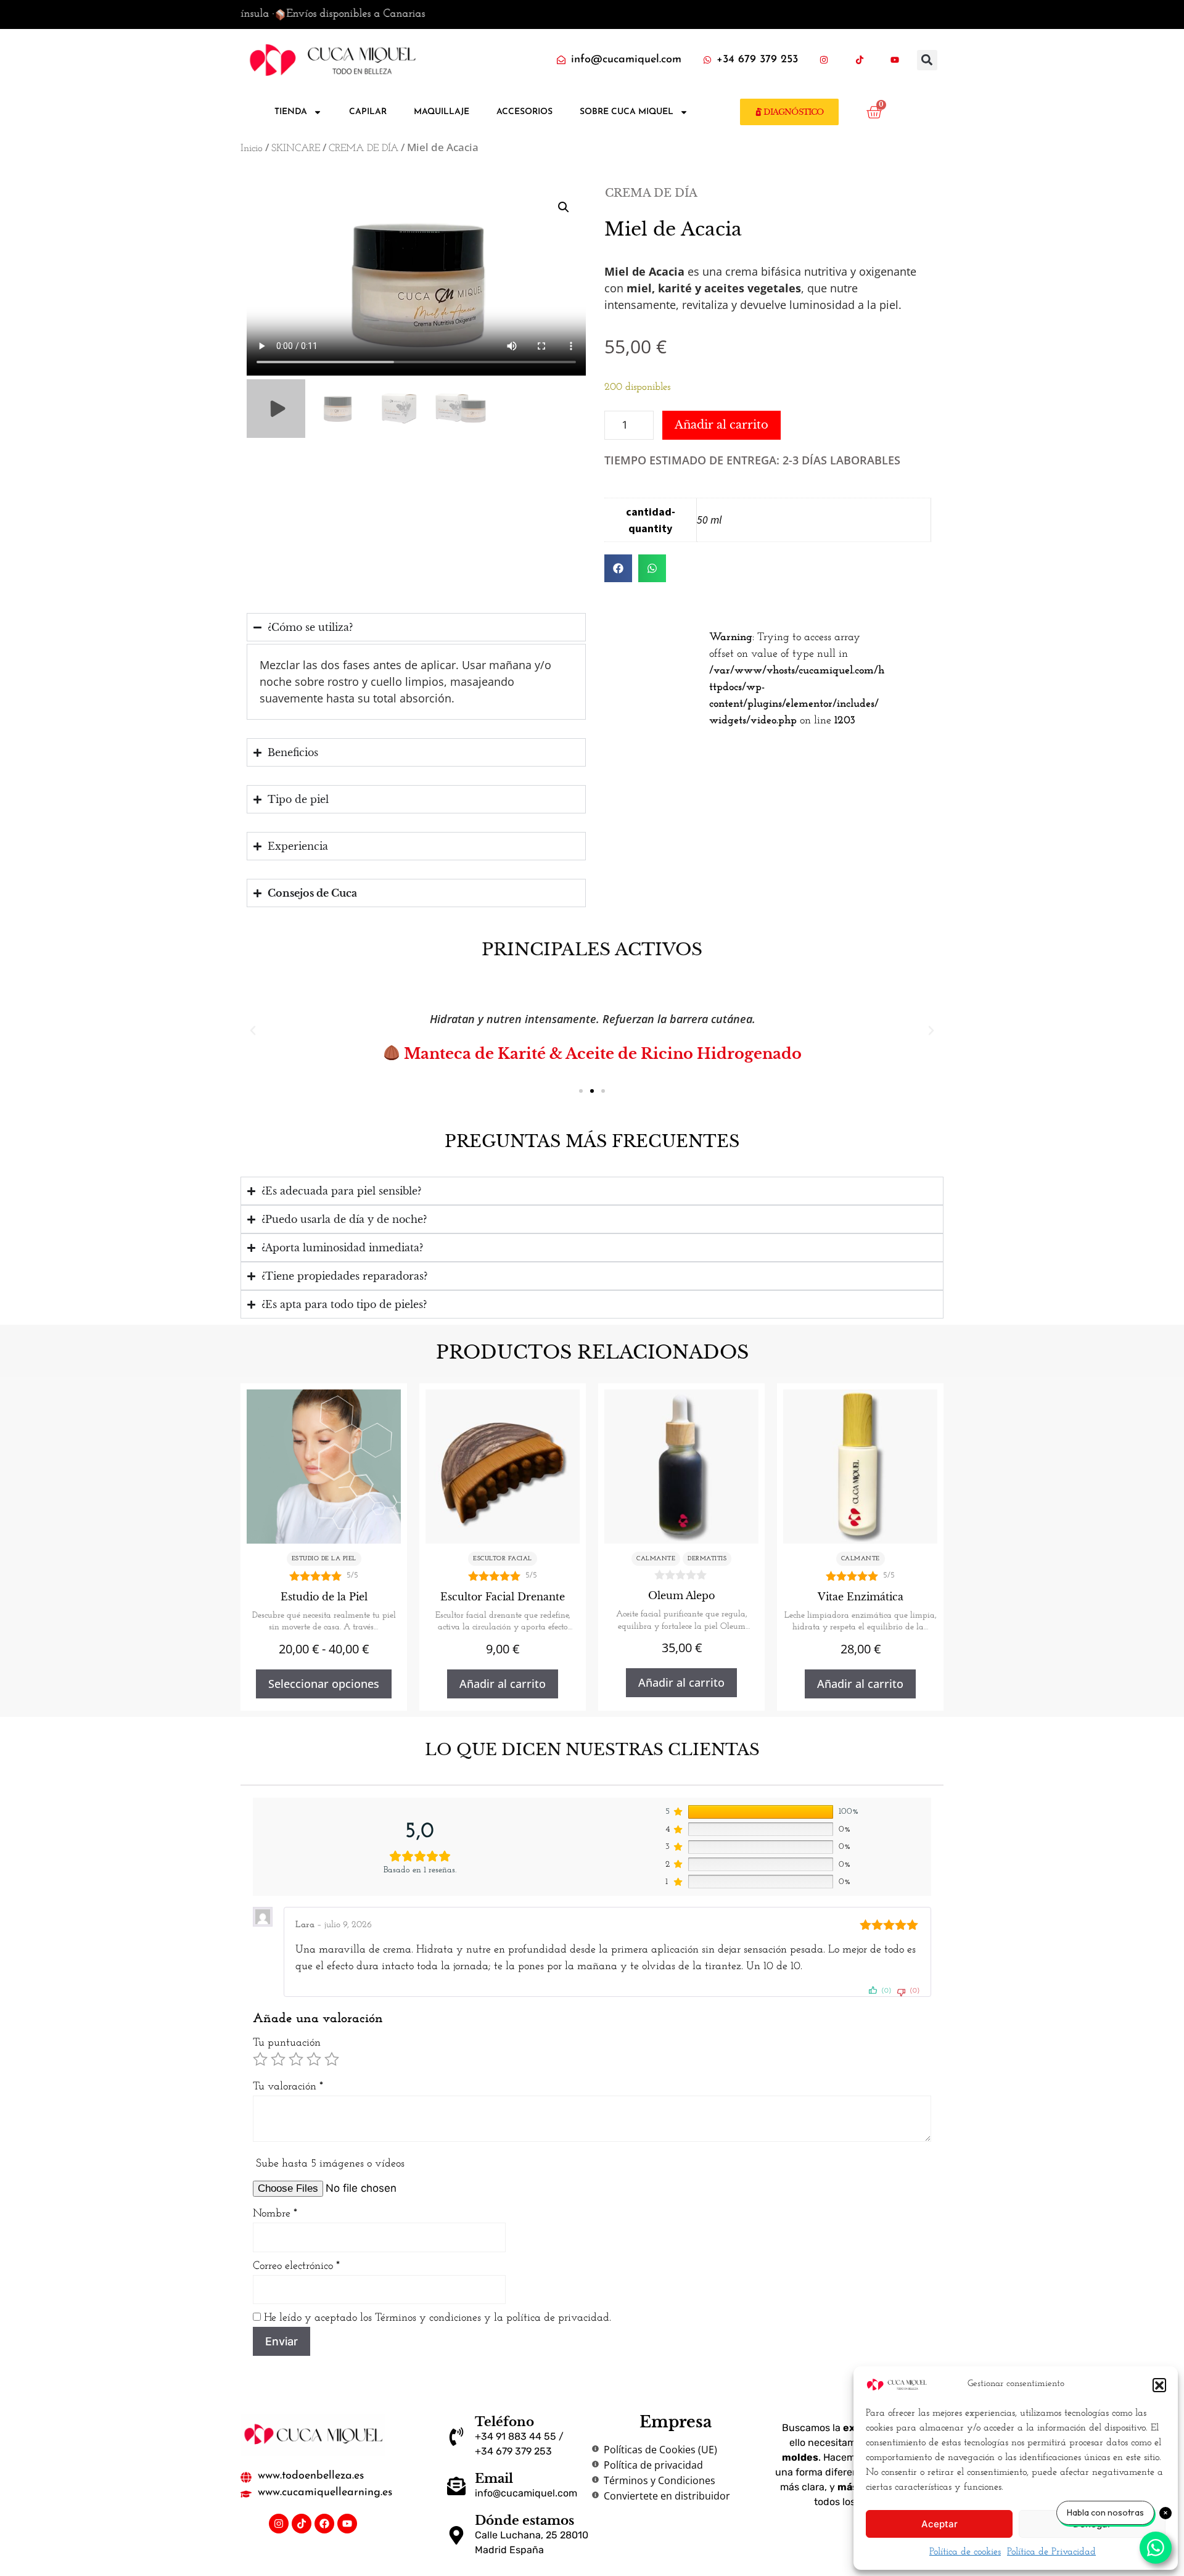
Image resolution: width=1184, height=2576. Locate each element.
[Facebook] (324, 2524)
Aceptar (939, 2524)
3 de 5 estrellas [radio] (296, 2059)
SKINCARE (296, 149)
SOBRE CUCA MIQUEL (627, 112)
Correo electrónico (296, 2266)
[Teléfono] (456, 2437)
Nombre (275, 2214)
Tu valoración (288, 2087)
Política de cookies (965, 2552)
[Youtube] (347, 2524)
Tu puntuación (287, 2043)
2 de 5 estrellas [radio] (278, 2059)
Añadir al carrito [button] (503, 1684)
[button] (1159, 2385)
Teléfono (504, 2422)
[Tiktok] (302, 2524)
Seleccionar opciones (324, 1684)
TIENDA (291, 112)
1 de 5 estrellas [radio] (260, 2059)
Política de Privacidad (1051, 2552)
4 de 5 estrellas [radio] (314, 2059)
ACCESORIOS (524, 112)
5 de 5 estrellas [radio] (332, 2059)
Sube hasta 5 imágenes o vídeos (330, 2164)
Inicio (252, 149)
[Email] (456, 2486)
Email (494, 2479)
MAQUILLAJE (442, 112)
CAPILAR (368, 112)
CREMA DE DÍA (364, 149)
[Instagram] (279, 2524)
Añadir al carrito (721, 425)
